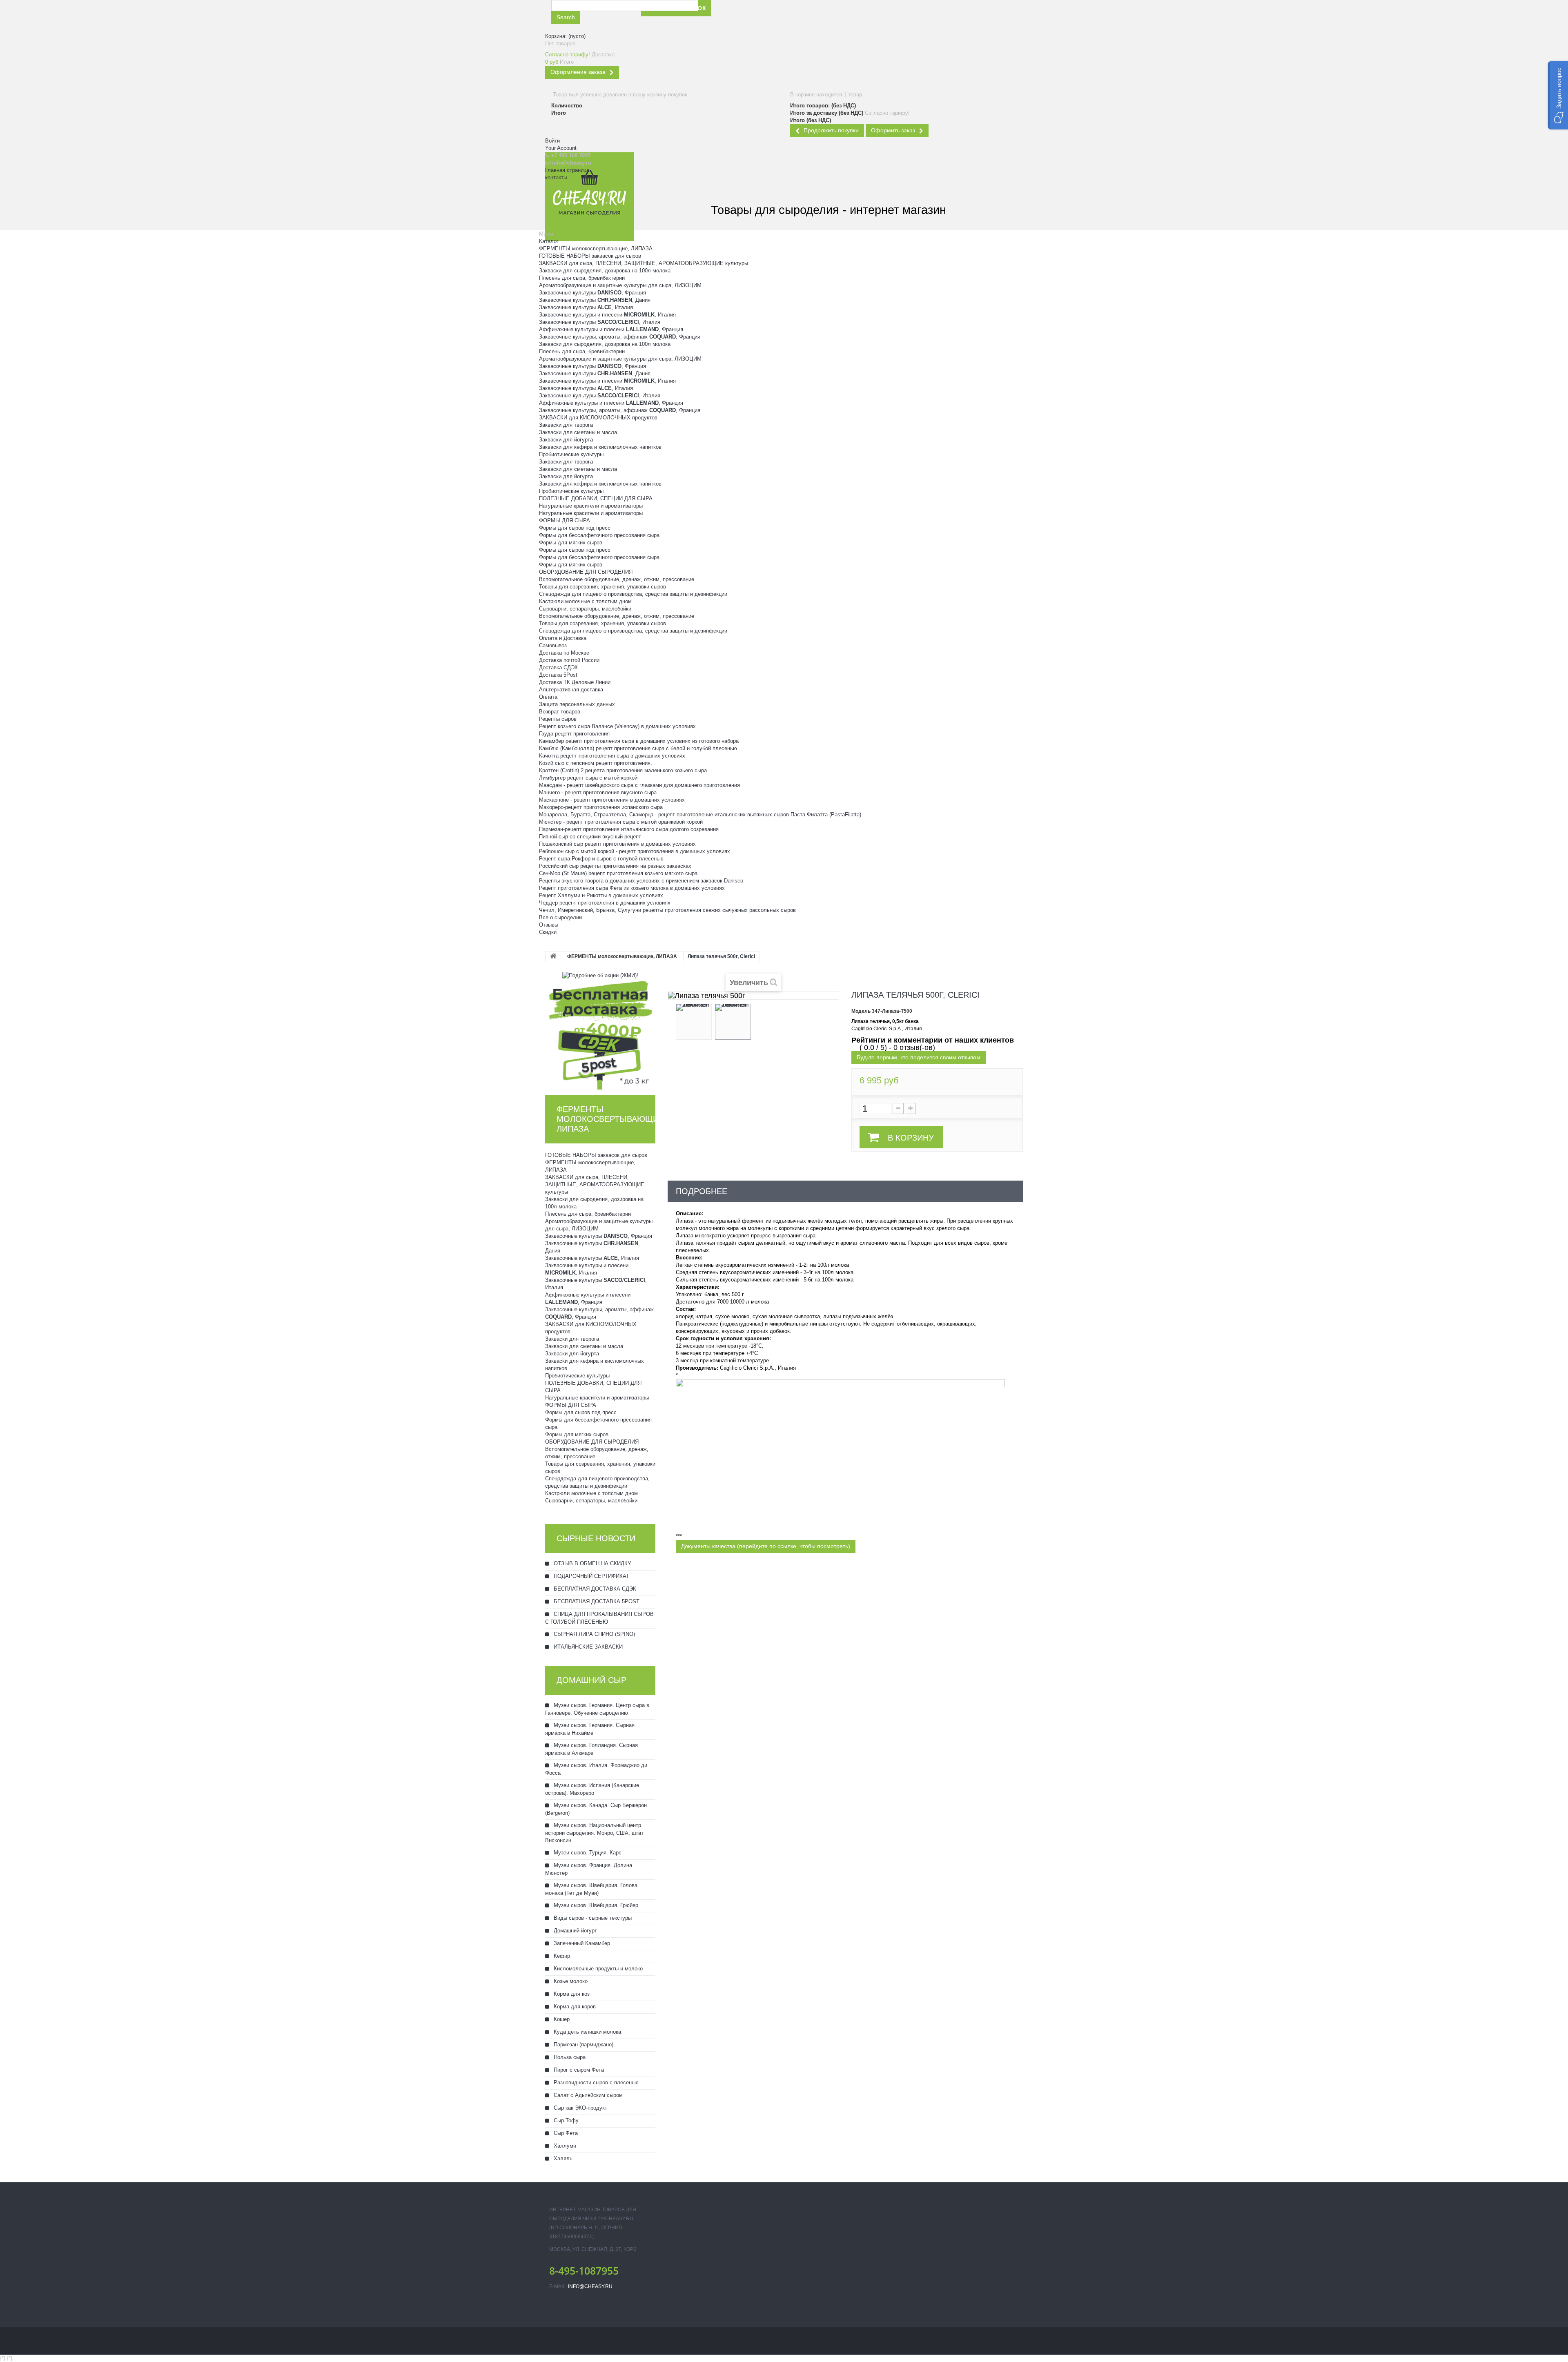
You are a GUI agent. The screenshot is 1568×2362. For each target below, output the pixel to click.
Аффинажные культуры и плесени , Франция (611, 329)
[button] (1558, 95)
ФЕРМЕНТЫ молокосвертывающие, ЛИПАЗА (596, 248)
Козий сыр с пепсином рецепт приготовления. (596, 763)
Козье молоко (570, 1981)
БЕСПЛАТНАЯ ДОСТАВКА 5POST (596, 1601)
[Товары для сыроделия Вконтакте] (794, 16)
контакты (556, 177)
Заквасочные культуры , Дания (595, 300)
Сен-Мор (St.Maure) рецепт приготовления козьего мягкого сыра (618, 873)
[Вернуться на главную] (553, 957)
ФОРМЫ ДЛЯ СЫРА (565, 520)
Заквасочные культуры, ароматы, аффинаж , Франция (620, 337)
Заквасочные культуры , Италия (586, 307)
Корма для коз (571, 1994)
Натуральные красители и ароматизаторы (591, 506)
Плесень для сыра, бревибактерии (582, 278)
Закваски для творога (566, 425)
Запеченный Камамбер (581, 1943)
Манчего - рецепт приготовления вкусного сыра (598, 792)
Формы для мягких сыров (571, 543)
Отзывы (549, 925)
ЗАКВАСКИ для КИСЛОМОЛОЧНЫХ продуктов (598, 418)
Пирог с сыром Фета (578, 2070)
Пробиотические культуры (571, 454)
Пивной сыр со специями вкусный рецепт (590, 837)
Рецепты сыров (558, 719)
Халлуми (564, 2146)
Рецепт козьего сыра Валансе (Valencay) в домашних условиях (617, 726)
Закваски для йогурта (566, 440)
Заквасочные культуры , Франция (592, 293)
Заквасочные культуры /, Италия (600, 322)
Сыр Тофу (565, 2120)
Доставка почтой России (569, 660)
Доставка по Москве (564, 653)
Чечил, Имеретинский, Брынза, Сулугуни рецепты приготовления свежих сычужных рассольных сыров (667, 910)
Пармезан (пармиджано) (583, 2044)
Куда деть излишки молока (587, 2032)
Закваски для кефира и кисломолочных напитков (600, 447)
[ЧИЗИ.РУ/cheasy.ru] (589, 197)
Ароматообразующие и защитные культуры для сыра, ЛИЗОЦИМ (620, 285)
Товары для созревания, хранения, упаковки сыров (602, 587)
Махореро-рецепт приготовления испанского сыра (601, 807)
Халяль (562, 2158)
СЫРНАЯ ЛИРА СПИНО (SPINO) (594, 1634)
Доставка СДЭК (558, 667)
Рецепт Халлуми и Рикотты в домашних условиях (601, 895)
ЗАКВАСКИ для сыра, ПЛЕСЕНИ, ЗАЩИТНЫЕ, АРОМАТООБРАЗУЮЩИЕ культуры (644, 263)
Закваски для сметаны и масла (578, 432)
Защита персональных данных (577, 704)
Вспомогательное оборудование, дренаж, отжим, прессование (617, 579)
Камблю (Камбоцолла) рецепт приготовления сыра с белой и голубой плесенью (638, 748)
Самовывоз (553, 645)
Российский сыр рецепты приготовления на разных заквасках (615, 866)
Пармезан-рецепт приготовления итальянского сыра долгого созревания (629, 829)
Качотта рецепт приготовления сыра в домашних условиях (612, 756)
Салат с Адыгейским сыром (587, 2095)
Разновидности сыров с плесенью (595, 2082)
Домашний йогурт (575, 1931)
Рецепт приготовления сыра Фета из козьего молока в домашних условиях (632, 888)
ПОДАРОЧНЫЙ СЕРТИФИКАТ (591, 1576)
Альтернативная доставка (571, 690)
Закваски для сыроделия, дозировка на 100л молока (605, 271)
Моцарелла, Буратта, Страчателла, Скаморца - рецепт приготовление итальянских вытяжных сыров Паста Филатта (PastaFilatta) (700, 814)
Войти (552, 141)
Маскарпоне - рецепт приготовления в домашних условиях (612, 800)
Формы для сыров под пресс (575, 528)
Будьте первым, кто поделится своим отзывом (919, 1057)
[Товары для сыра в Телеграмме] (813, 16)
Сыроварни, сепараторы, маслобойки (585, 609)
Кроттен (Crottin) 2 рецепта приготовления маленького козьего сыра (623, 770)
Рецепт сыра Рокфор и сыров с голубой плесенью (601, 859)
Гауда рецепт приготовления (574, 734)
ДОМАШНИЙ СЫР (591, 1680)
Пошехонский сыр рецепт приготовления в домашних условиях (617, 844)
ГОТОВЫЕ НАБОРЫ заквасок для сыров (590, 256)
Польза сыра (569, 2057)
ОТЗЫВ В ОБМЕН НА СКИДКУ (591, 1563)
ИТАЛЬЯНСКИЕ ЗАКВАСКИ (587, 1647)
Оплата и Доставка (563, 638)
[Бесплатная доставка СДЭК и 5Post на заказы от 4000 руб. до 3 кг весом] (600, 1034)
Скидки (548, 932)
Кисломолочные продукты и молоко (597, 1969)
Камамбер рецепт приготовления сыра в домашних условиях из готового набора (639, 741)
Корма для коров (574, 2007)
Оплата (548, 697)
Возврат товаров (560, 712)
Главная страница (567, 170)
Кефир (561, 1956)
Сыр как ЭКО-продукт (580, 2108)
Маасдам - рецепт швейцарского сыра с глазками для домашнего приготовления (639, 785)
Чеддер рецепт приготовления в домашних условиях (605, 903)
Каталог (549, 241)
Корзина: (565, 36)
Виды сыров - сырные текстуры (592, 1918)
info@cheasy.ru (590, 2286)
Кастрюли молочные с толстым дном (585, 601)
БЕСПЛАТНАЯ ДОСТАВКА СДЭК (594, 1589)
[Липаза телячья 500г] (694, 1022)
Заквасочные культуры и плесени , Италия (607, 315)
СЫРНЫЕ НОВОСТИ (596, 1538)
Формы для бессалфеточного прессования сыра (599, 535)
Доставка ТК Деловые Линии (575, 682)
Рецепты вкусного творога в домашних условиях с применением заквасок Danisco (641, 881)
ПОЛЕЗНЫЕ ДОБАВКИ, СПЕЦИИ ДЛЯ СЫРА (596, 498)
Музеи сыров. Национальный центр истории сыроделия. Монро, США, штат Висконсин (594, 1833)
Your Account (561, 148)
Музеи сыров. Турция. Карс (587, 1853)
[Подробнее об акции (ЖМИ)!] (600, 975)
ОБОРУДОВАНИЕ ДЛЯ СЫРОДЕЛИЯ (586, 572)
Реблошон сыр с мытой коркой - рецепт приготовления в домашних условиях (635, 851)
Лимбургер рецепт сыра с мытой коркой (588, 778)
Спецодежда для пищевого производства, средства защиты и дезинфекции (633, 594)
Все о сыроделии (560, 917)
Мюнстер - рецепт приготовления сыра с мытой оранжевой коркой (621, 822)
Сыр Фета (565, 2133)
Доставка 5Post (558, 675)
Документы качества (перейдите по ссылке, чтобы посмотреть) (766, 1546)
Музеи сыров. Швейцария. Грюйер (595, 1905)
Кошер (561, 2019)
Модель (861, 1011)
